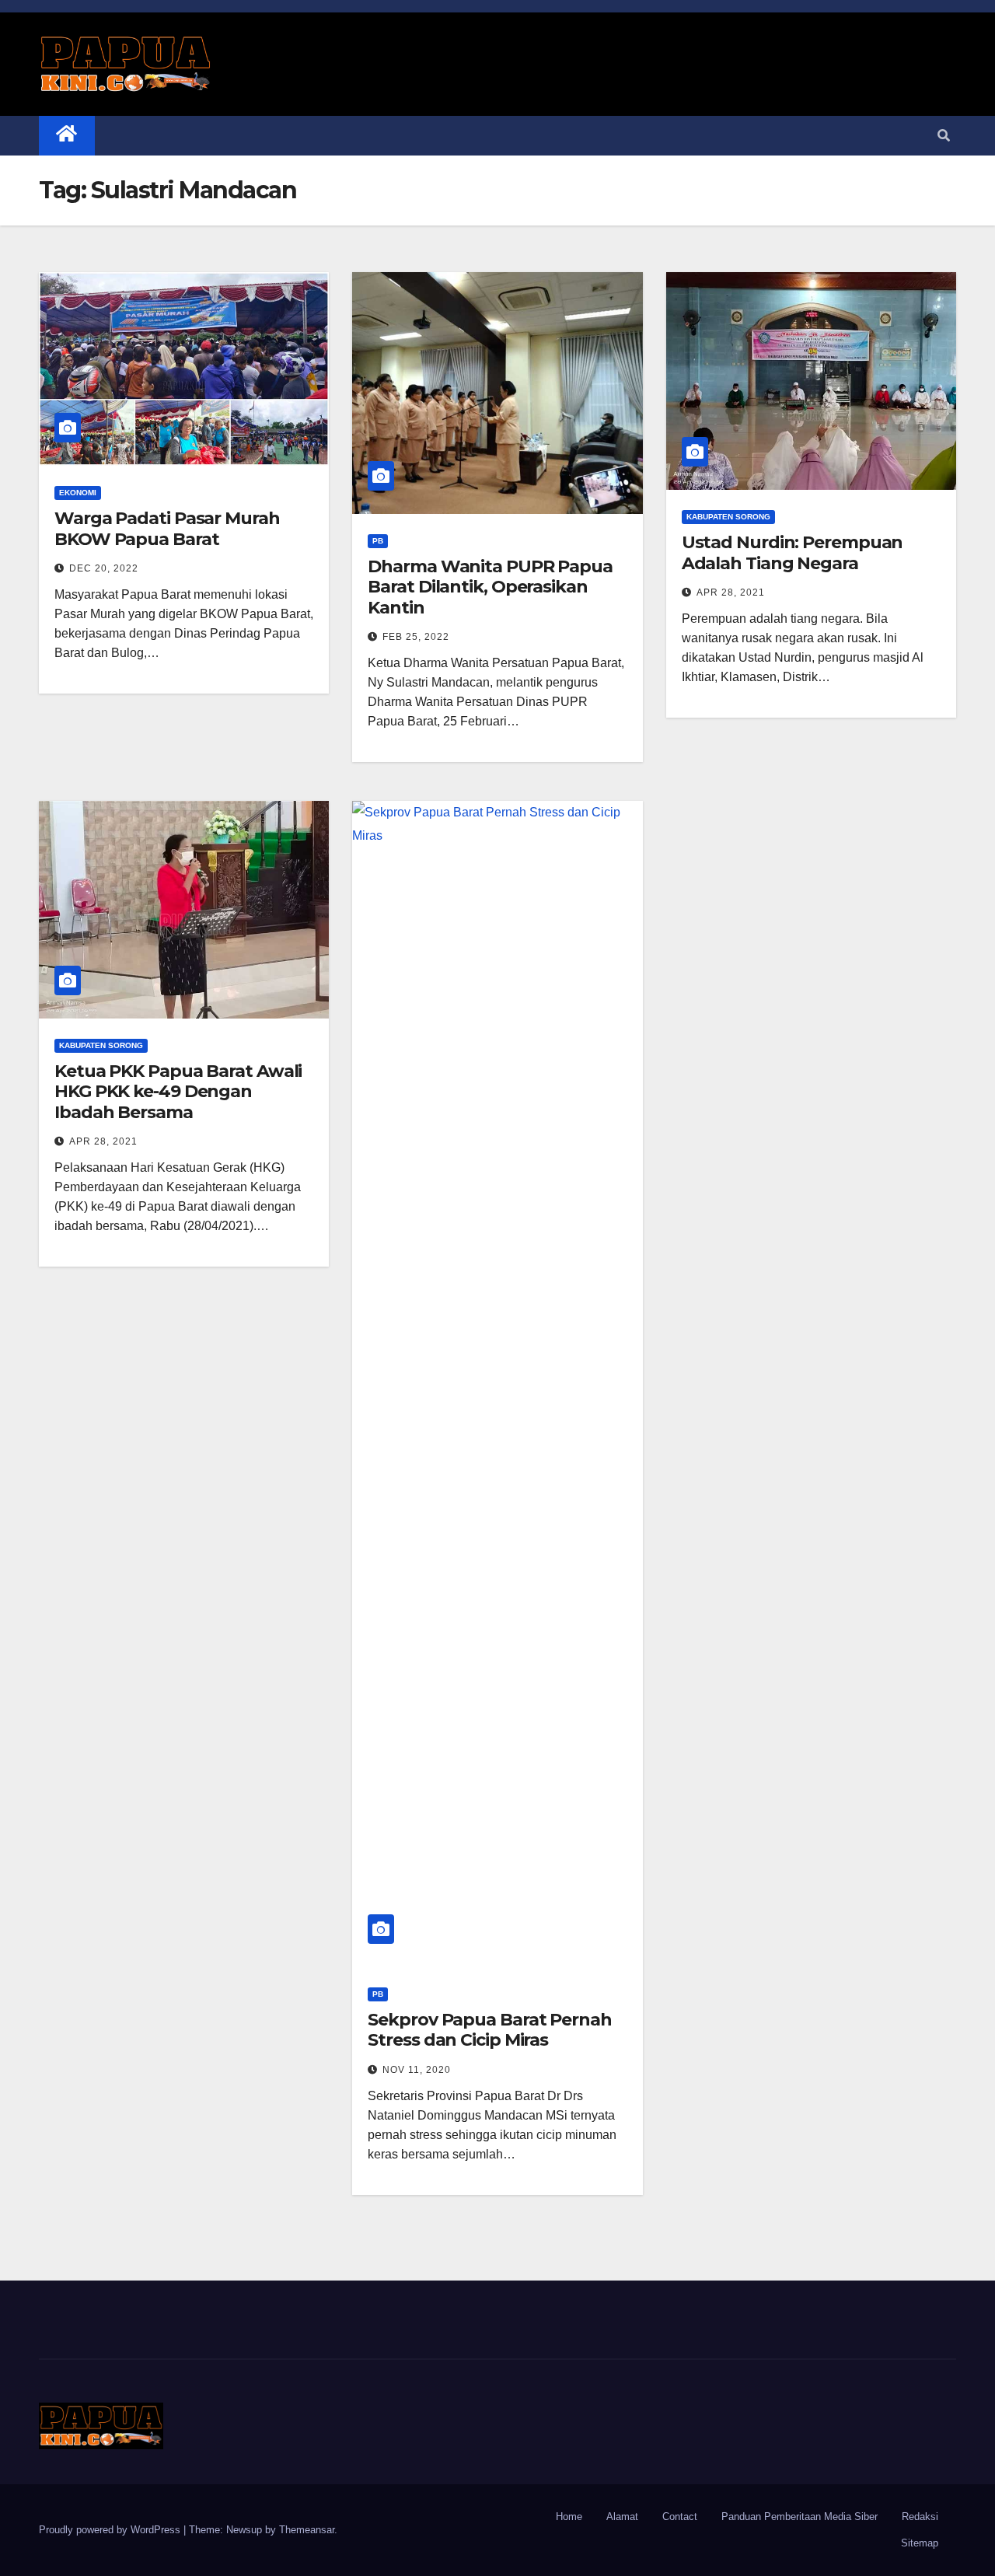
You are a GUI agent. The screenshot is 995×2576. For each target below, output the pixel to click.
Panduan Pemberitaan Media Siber (799, 2517)
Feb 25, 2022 (416, 637)
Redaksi (920, 2517)
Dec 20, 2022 (104, 568)
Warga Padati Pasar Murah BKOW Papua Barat (167, 528)
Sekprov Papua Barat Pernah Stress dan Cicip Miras (489, 2030)
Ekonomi (78, 493)
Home (569, 2517)
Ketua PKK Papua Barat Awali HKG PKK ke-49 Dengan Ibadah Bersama (178, 1092)
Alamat (622, 2517)
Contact (680, 2517)
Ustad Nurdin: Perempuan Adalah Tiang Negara (793, 552)
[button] (944, 136)
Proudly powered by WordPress (111, 2530)
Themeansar (307, 2530)
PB (378, 541)
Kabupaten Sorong (728, 517)
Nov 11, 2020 (417, 2070)
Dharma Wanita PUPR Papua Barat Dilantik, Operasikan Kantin (490, 587)
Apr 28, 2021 (731, 592)
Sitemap (920, 2543)
